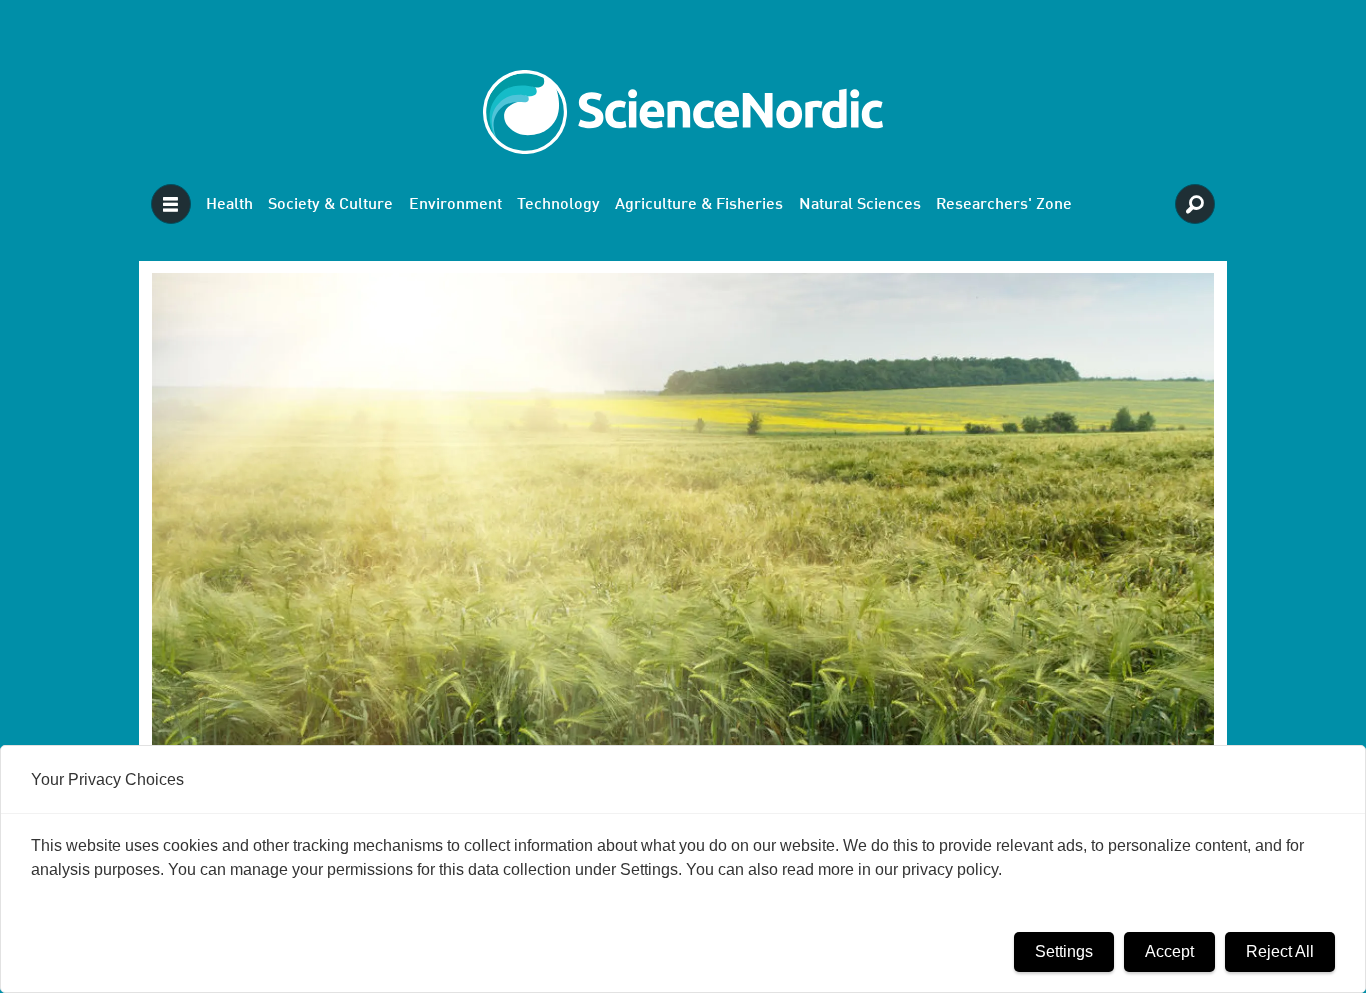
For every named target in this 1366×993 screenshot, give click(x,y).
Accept (1169, 951)
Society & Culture (330, 205)
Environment (455, 205)
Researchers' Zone (1004, 205)
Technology (558, 205)
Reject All (1280, 951)
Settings (1064, 951)
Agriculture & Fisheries (699, 205)
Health (229, 205)
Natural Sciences (860, 205)
